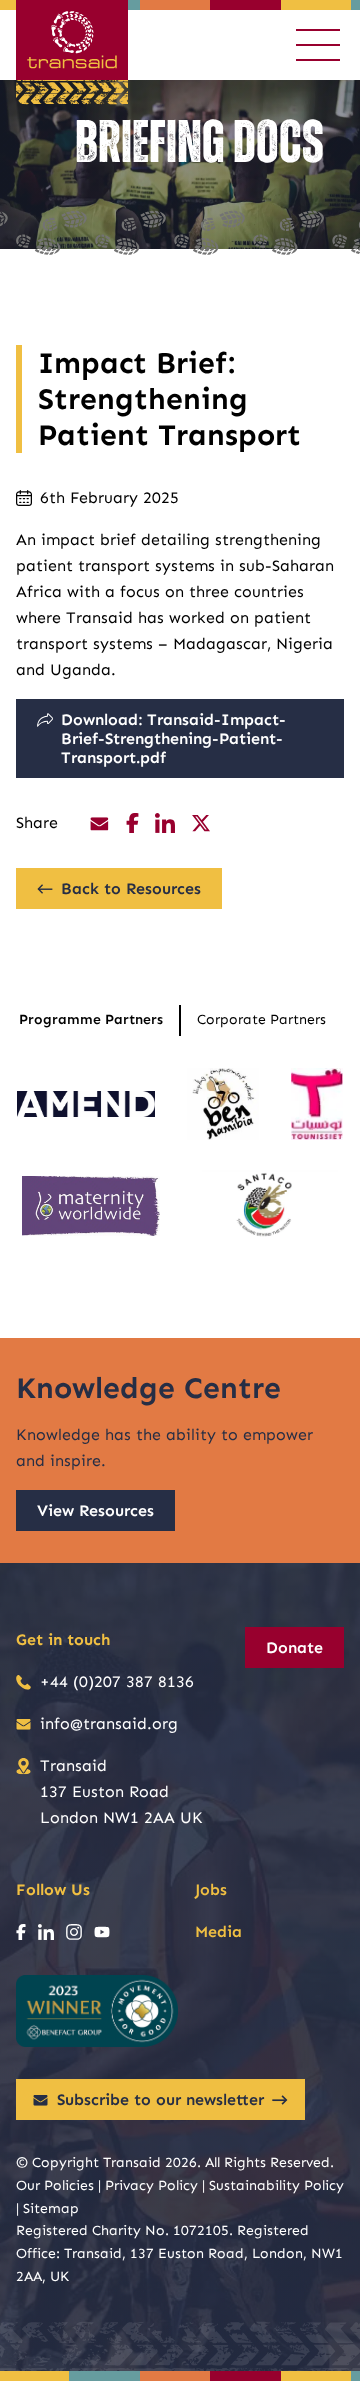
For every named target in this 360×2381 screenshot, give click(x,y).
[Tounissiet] (316, 1104)
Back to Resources (131, 888)
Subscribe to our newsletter (160, 2099)
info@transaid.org (109, 1723)
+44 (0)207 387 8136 (117, 1681)
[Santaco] (270, 1206)
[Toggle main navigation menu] (318, 45)
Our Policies (55, 2185)
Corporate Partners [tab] (261, 1019)
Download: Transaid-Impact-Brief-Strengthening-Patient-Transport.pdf (173, 738)
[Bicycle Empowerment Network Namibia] (223, 1104)
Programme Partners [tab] (91, 1019)
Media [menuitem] (218, 1931)
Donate (294, 1647)
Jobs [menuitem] (211, 1889)
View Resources (95, 1510)
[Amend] (86, 1104)
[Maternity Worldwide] (91, 1206)
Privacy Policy (151, 2185)
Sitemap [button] (51, 2208)
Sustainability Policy (276, 2185)
